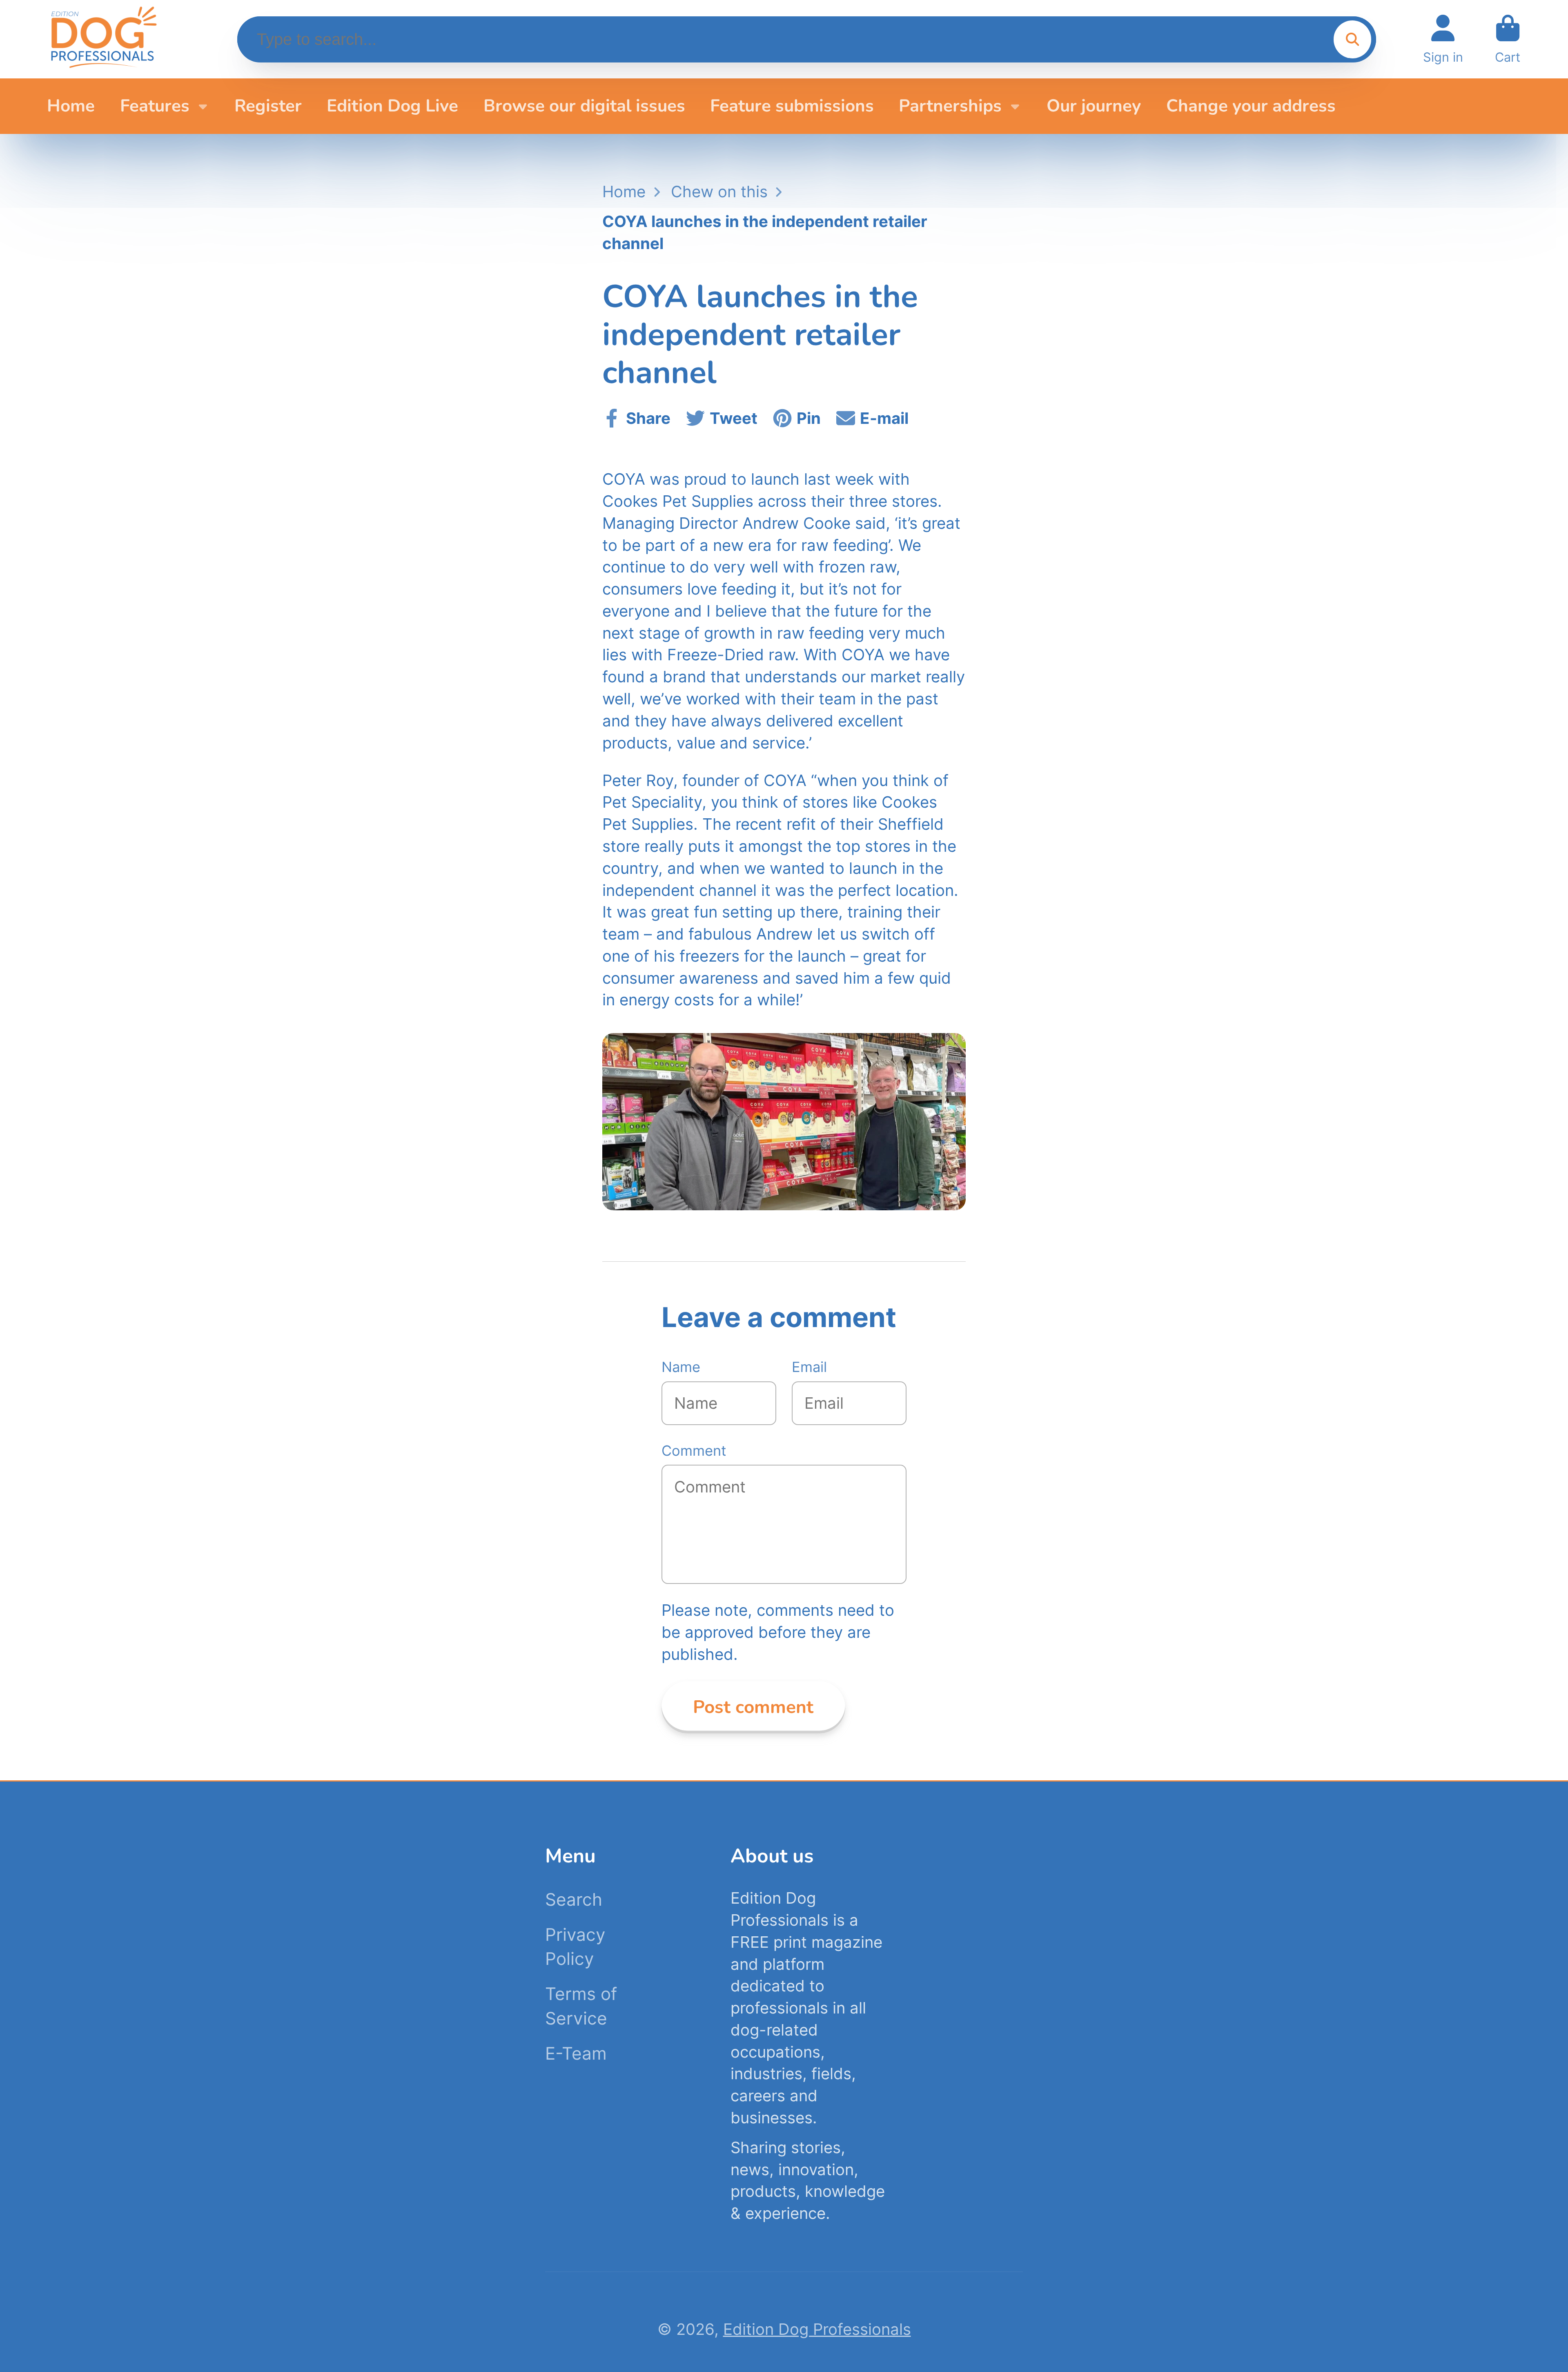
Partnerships (950, 106)
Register (268, 106)
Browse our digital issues (584, 106)
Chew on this (719, 192)
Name (681, 1367)
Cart (1508, 39)
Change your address (1251, 106)
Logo (103, 39)
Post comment (753, 1707)
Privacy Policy (575, 1947)
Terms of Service (581, 2006)
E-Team (576, 2053)
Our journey (1094, 106)
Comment (694, 1451)
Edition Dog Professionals (817, 2329)
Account (1443, 39)
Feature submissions (792, 106)
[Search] (1352, 39)
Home (71, 106)
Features (155, 106)
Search (574, 1899)
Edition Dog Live (392, 106)
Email (809, 1367)
